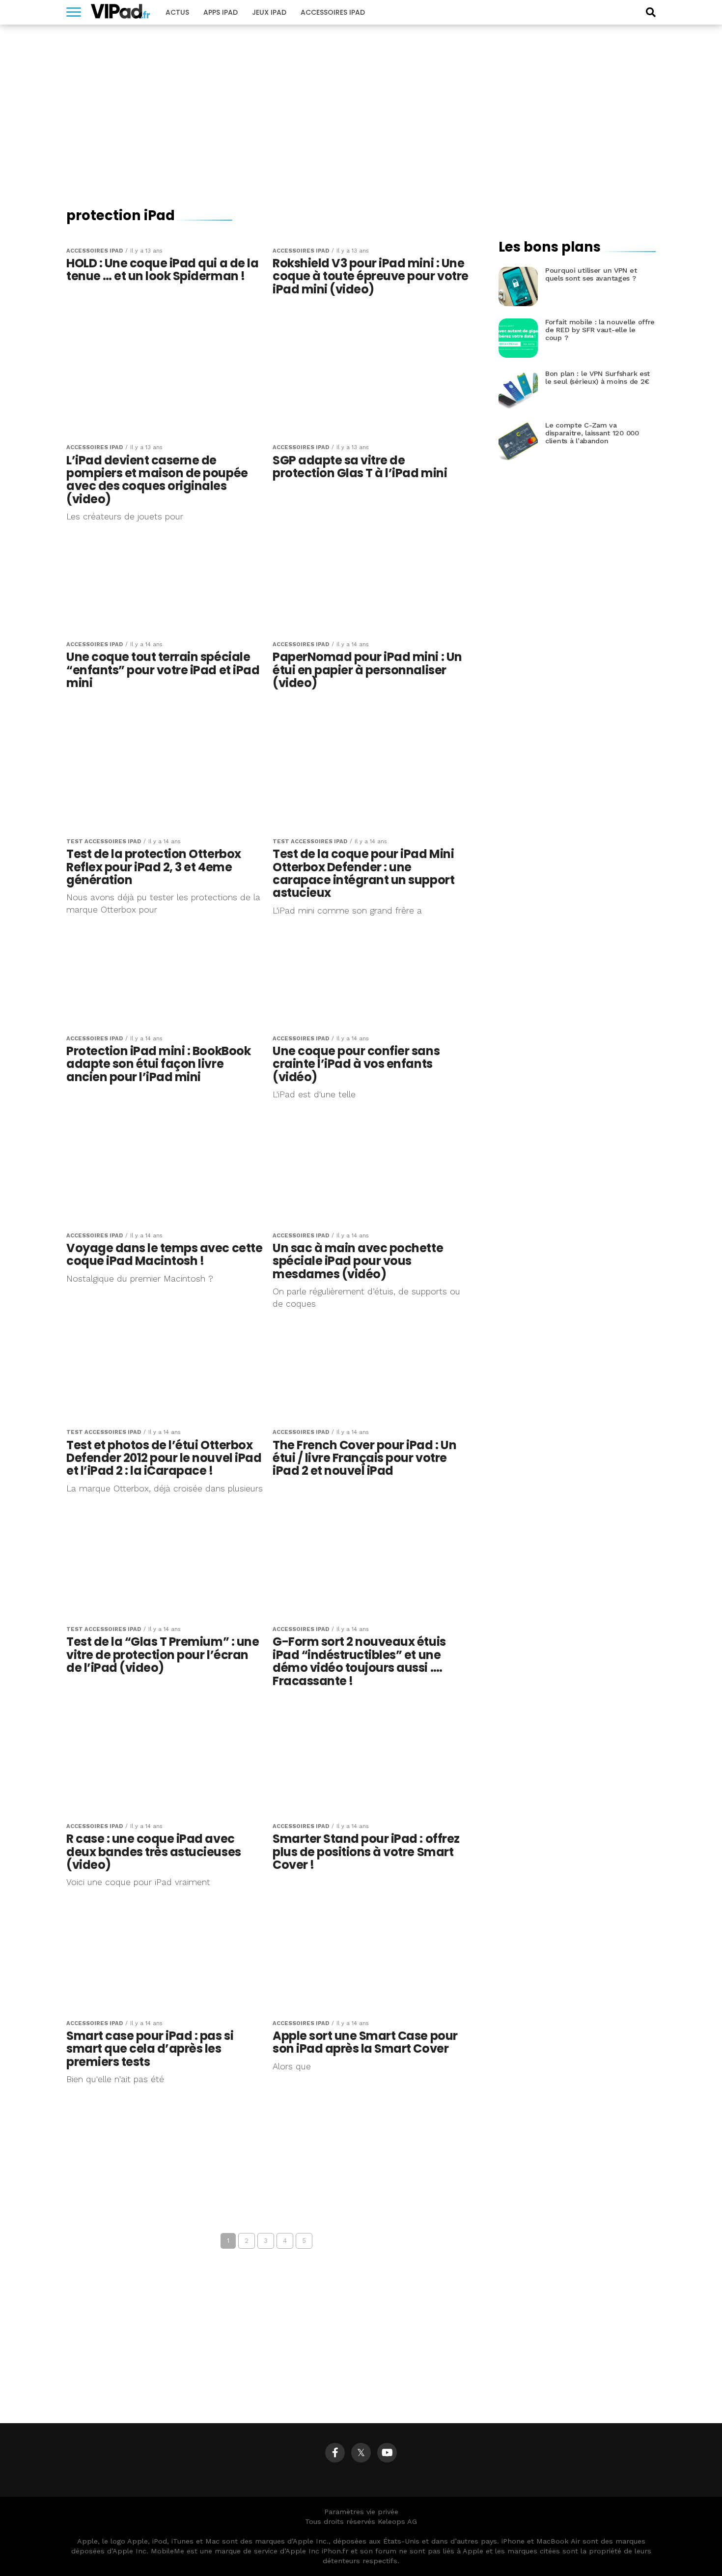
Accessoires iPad (333, 12)
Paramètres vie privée (361, 2512)
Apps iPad (221, 12)
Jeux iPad (269, 12)
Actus (177, 12)
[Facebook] (335, 2453)
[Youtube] (387, 2453)
